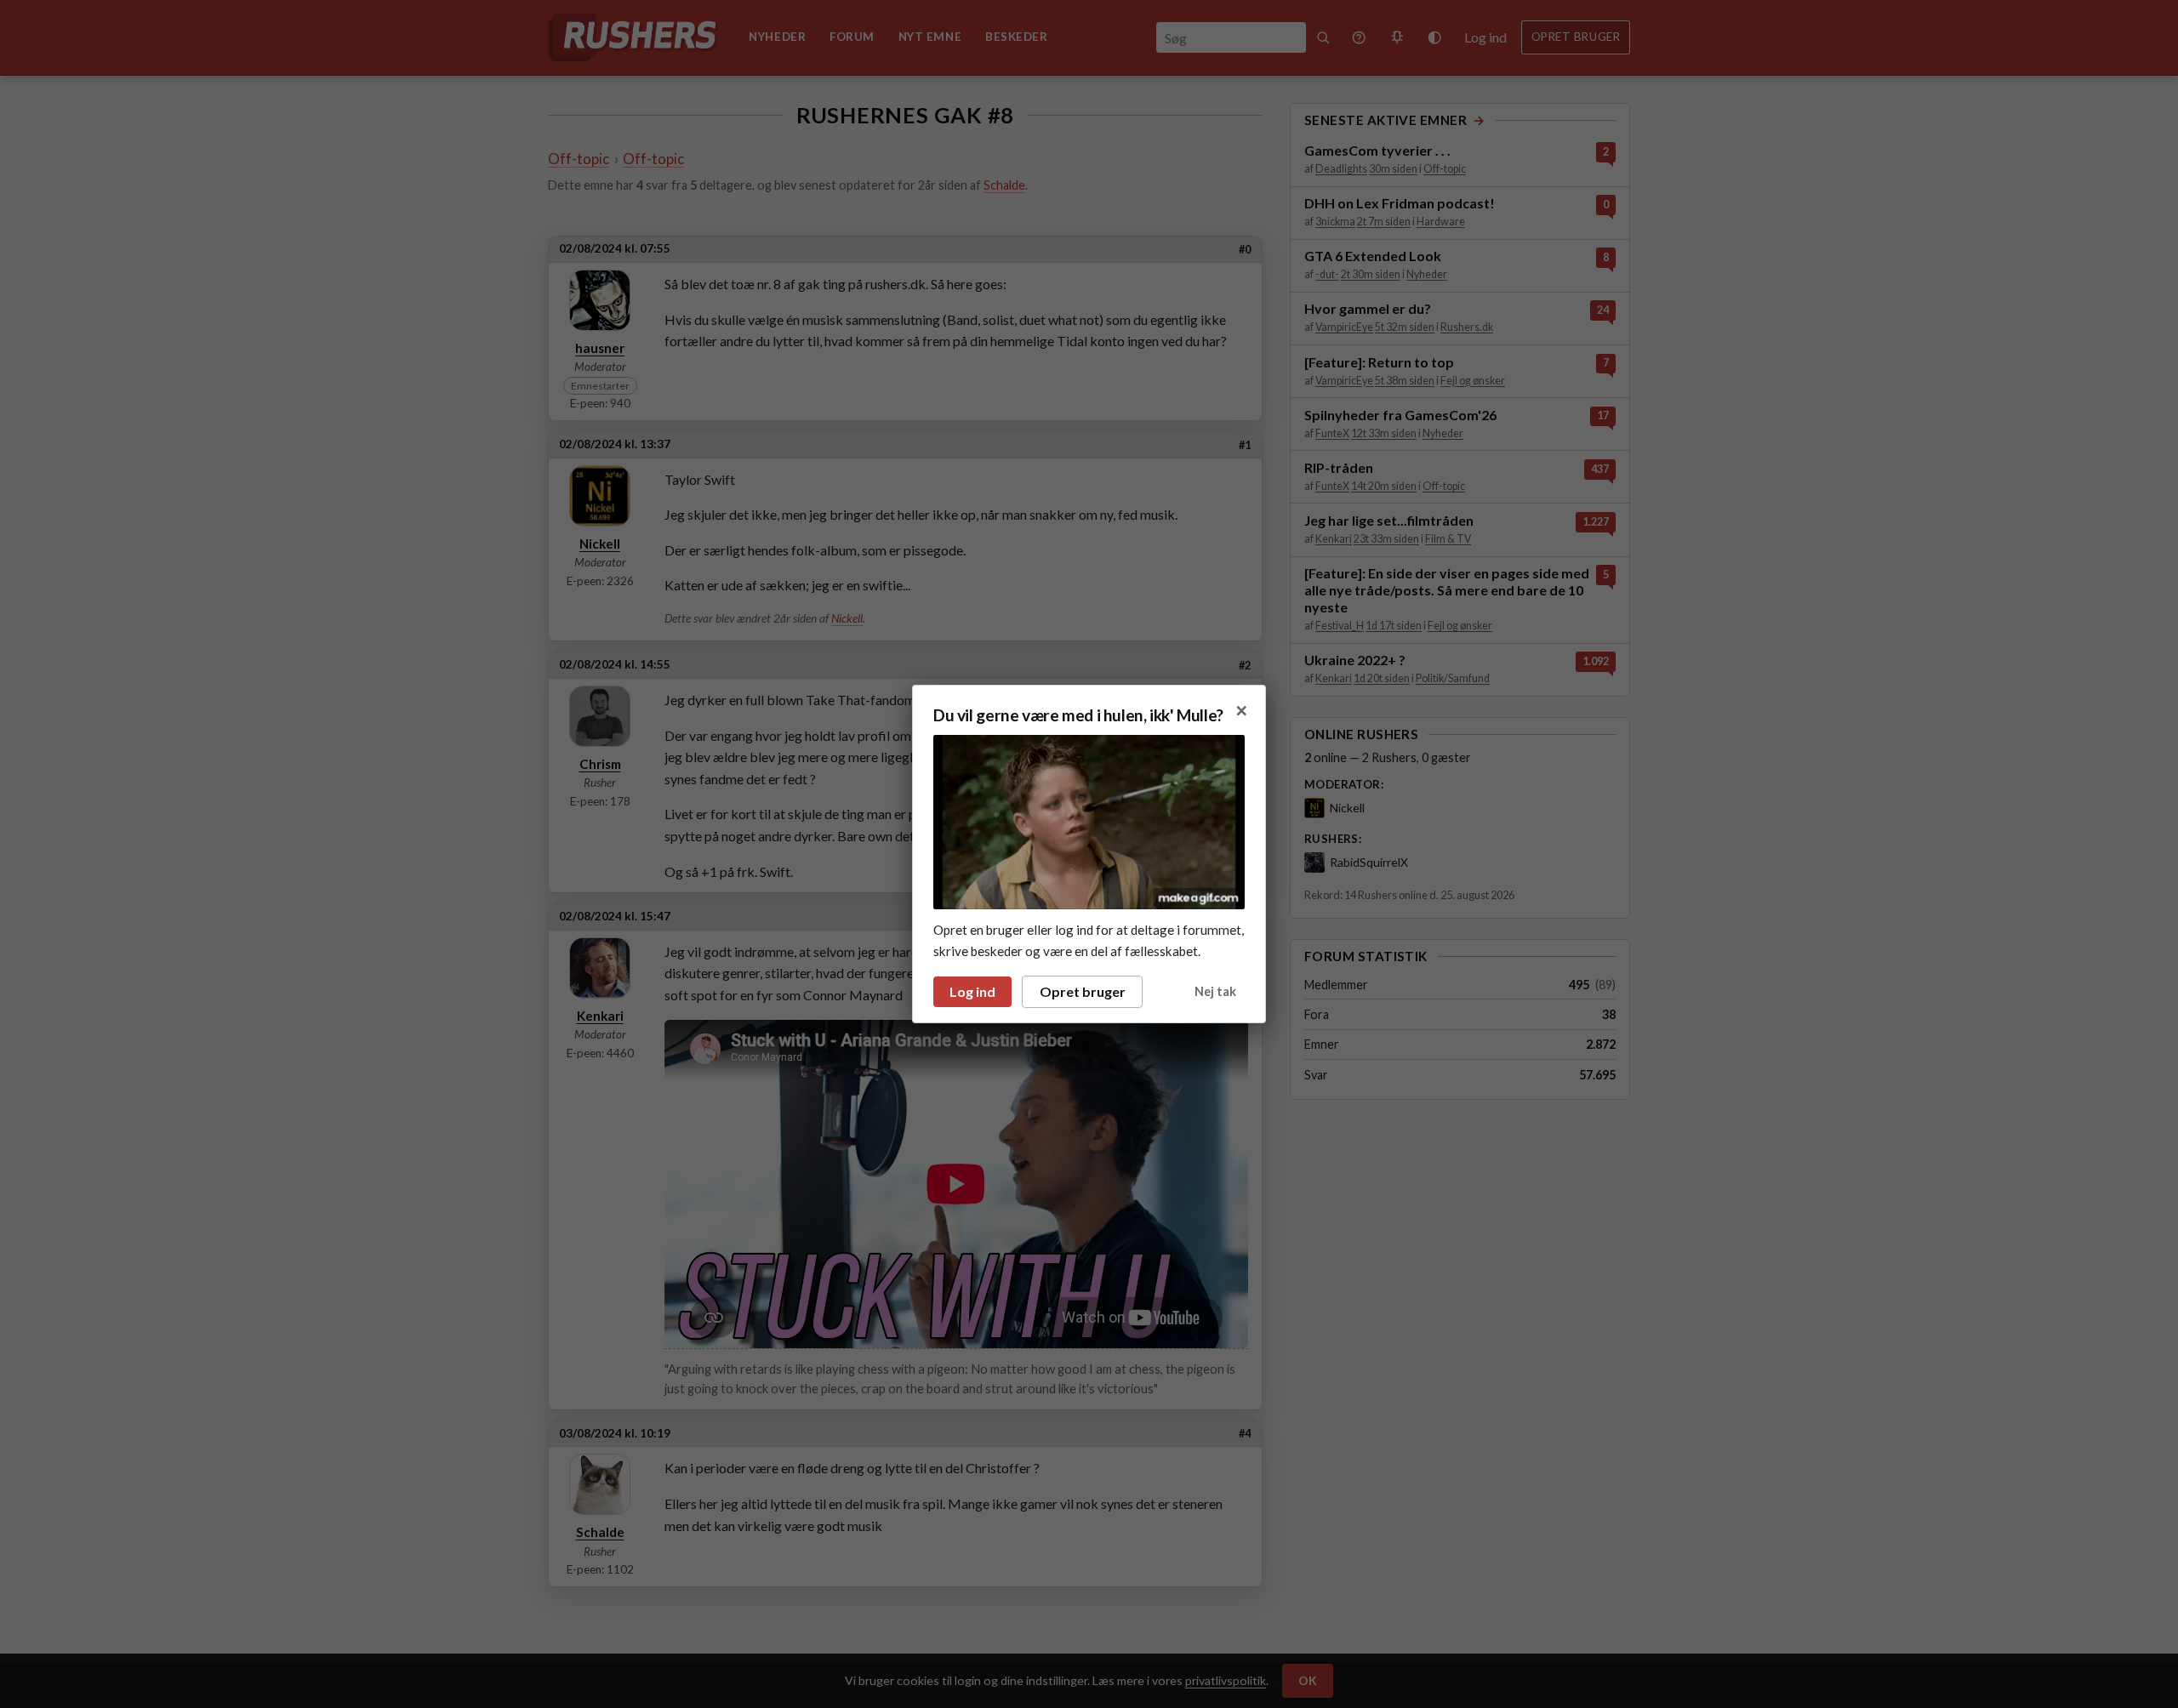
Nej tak (1215, 991)
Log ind (972, 991)
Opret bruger (1083, 991)
